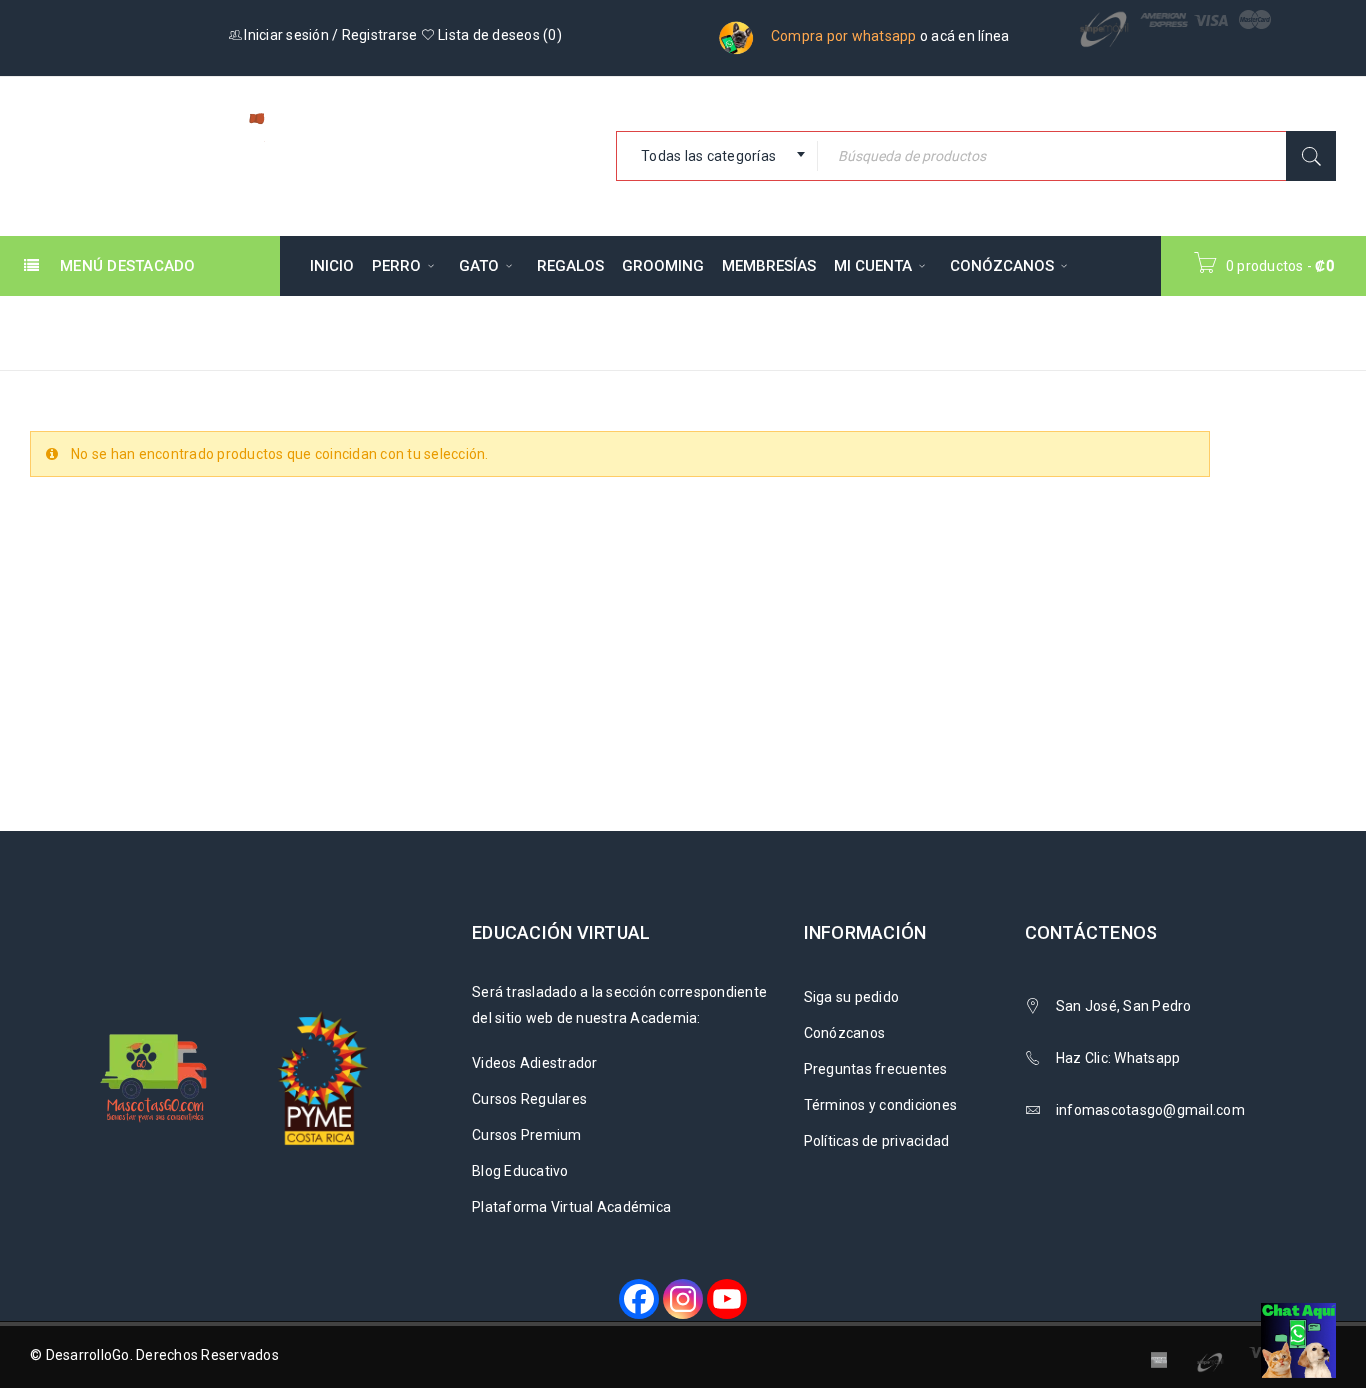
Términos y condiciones (881, 1105)
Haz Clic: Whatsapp (1120, 1058)
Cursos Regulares (529, 1099)
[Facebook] (639, 1299)
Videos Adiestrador (535, 1063)
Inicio (973, 331)
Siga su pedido (852, 997)
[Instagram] (683, 1299)
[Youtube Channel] (727, 1299)
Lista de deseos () (498, 35)
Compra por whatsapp (844, 36)
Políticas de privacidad (877, 1141)
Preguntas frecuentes (876, 1069)
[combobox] (717, 156)
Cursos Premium (527, 1135)
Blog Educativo (520, 1171)
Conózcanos (845, 1033)
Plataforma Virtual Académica (571, 1207)
